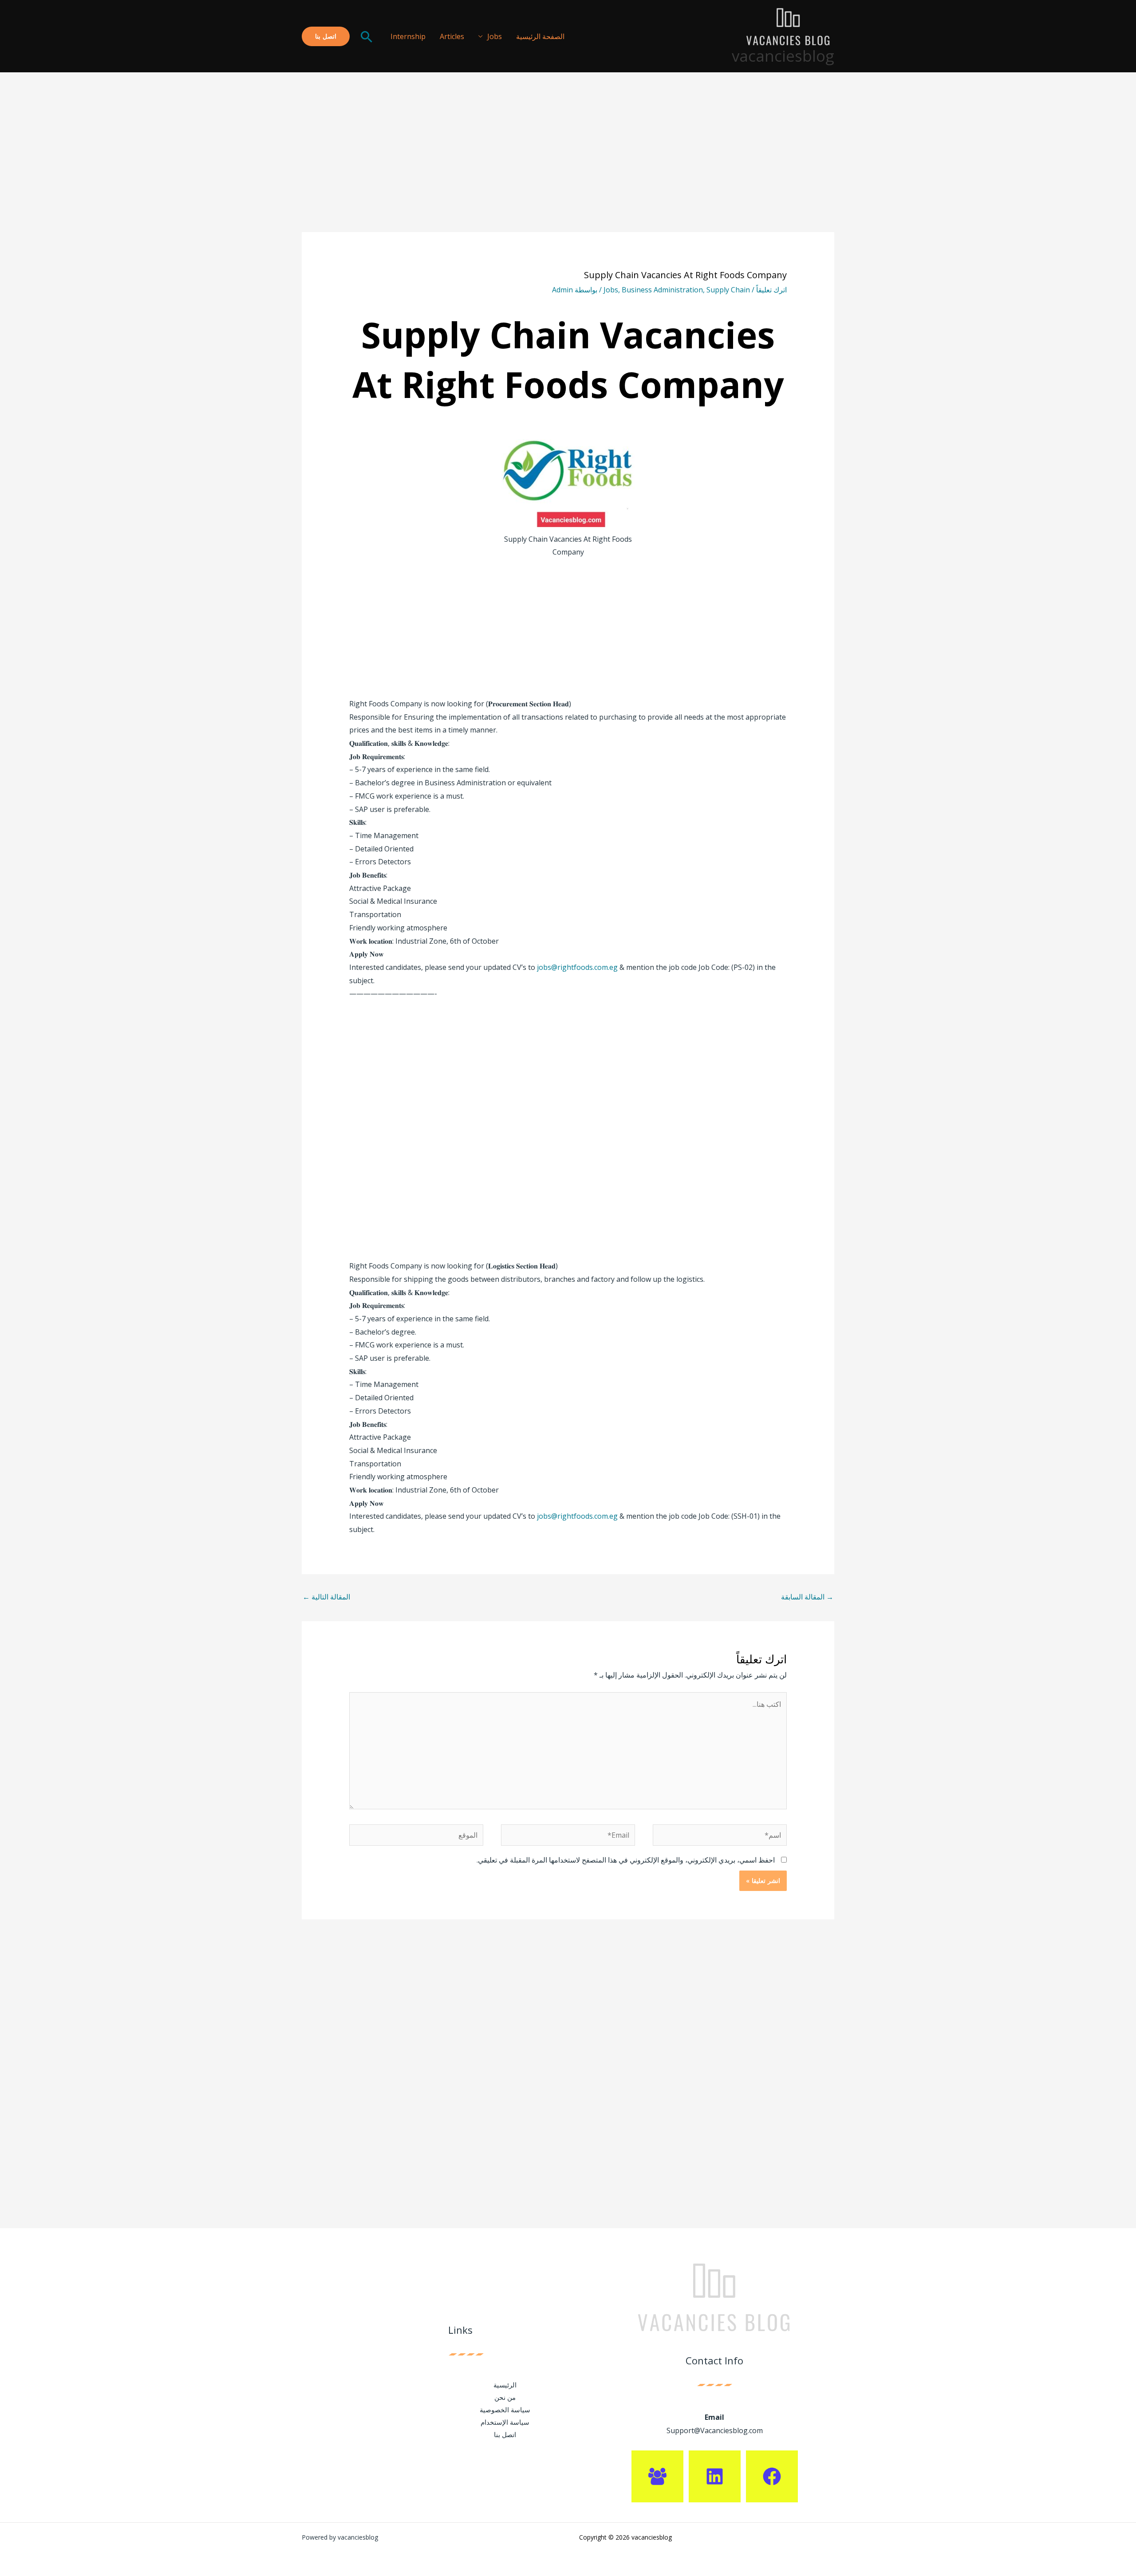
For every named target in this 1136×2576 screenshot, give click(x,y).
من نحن (505, 2397)
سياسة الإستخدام (505, 2422)
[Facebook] (772, 2476)
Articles (452, 36)
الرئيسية (505, 2385)
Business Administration (662, 290)
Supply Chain (728, 290)
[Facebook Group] (657, 2476)
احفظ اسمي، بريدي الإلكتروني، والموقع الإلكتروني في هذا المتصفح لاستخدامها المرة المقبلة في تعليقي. (626, 1860)
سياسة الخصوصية (505, 2410)
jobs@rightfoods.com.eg (577, 967)
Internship (408, 36)
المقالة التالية (326, 1597)
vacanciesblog (783, 56)
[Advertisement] (568, 166)
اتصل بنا (505, 2434)
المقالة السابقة (807, 1597)
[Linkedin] (715, 2476)
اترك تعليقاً (771, 290)
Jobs (495, 36)
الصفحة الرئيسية (540, 36)
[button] (367, 36)
